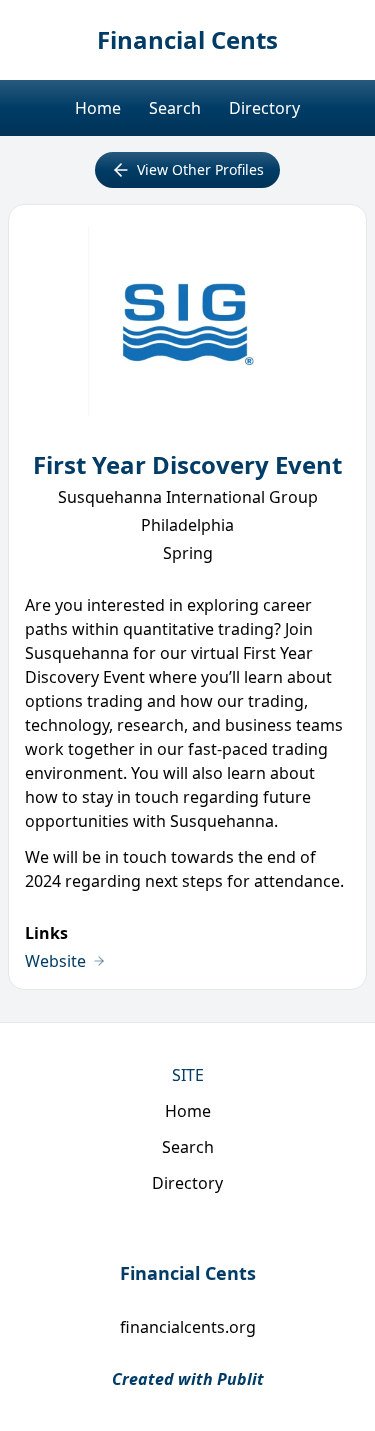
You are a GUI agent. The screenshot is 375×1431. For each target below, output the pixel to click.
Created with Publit (188, 1379)
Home (98, 108)
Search (175, 108)
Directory (264, 108)
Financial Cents (187, 39)
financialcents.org (188, 1327)
